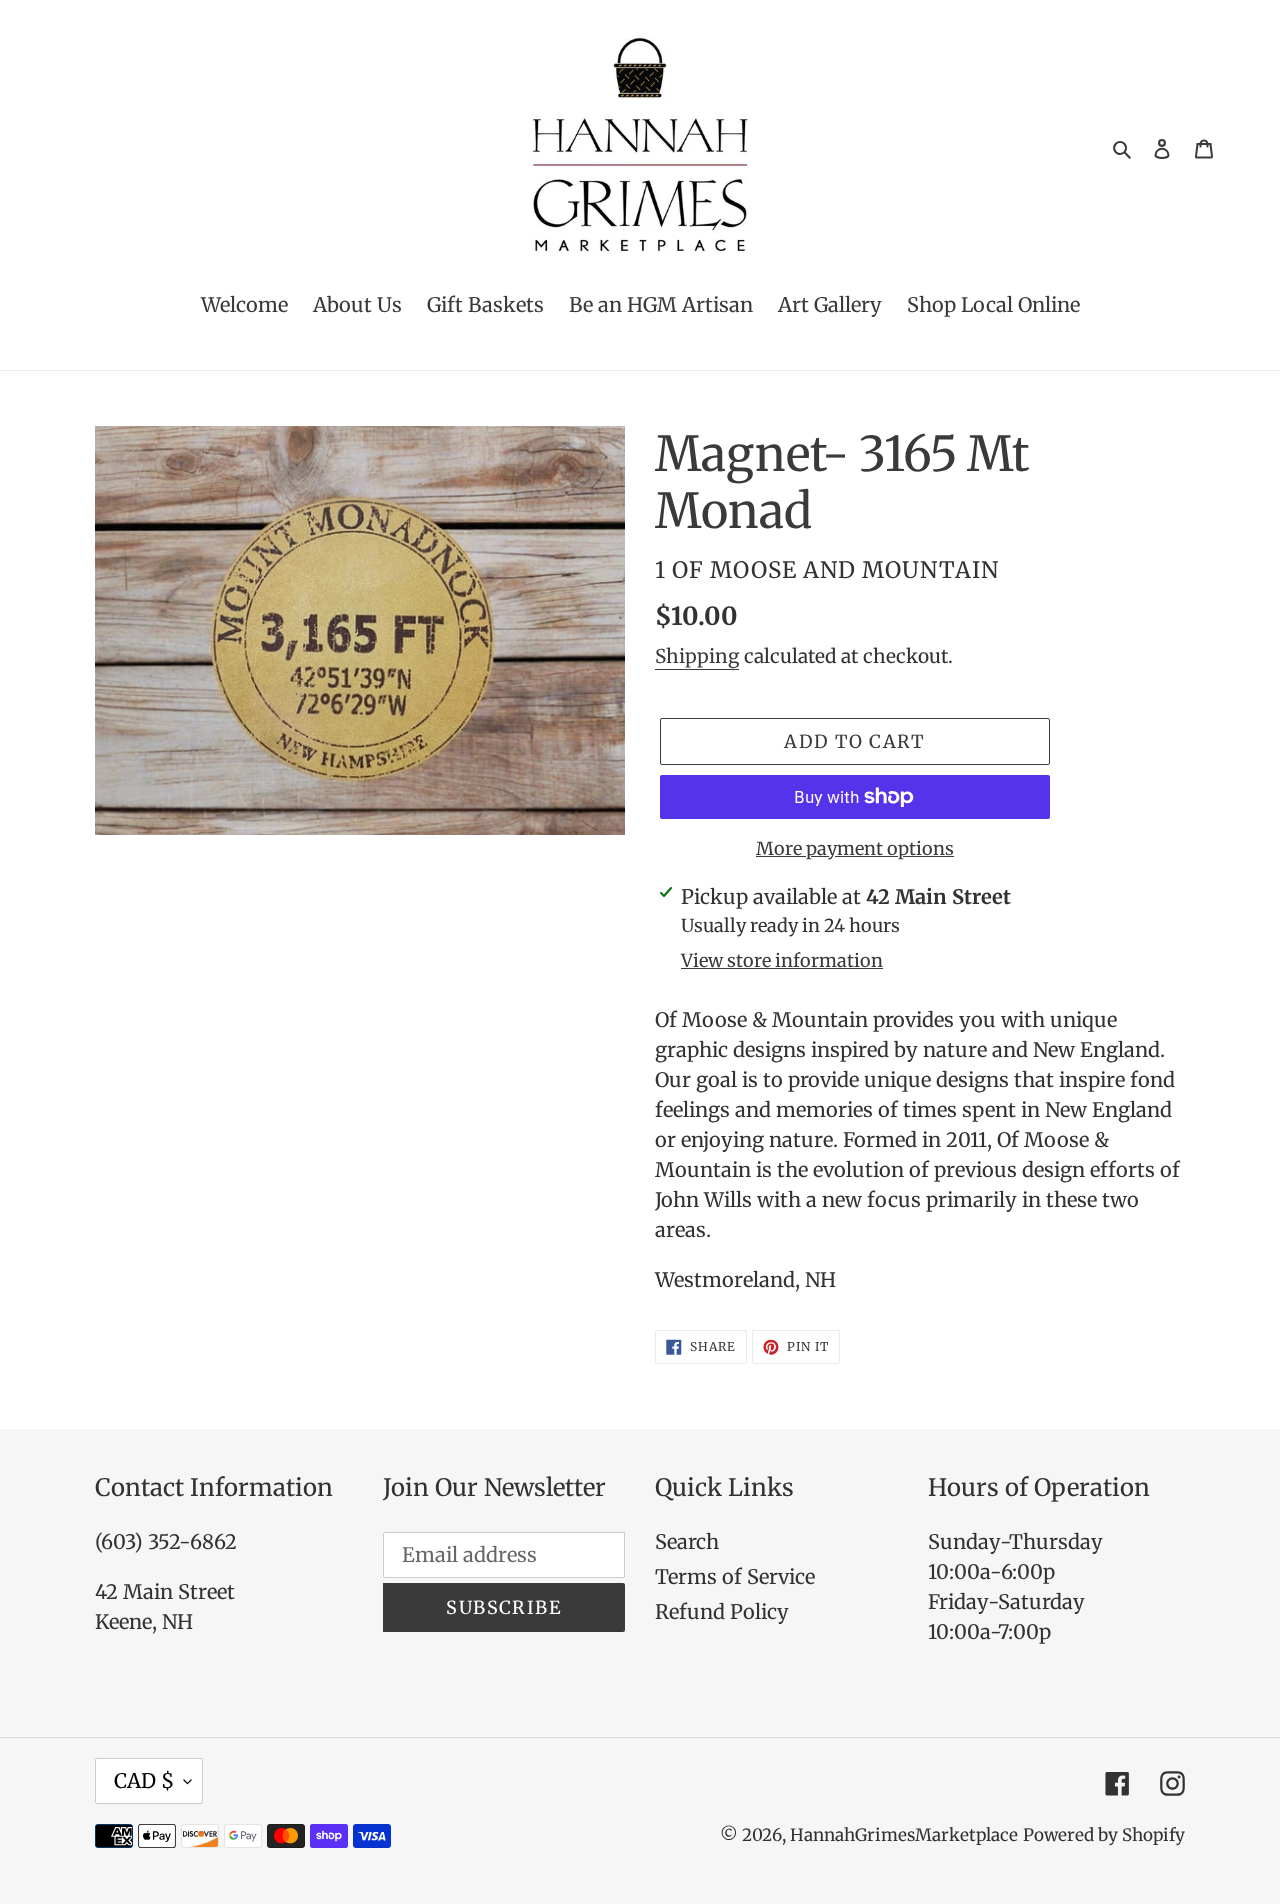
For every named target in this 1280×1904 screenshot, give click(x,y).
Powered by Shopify (1104, 1835)
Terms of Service (735, 1576)
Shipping (697, 656)
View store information (782, 960)
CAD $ (144, 1780)
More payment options (855, 848)
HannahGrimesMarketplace (904, 1835)
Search (687, 1541)
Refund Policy (722, 1611)
